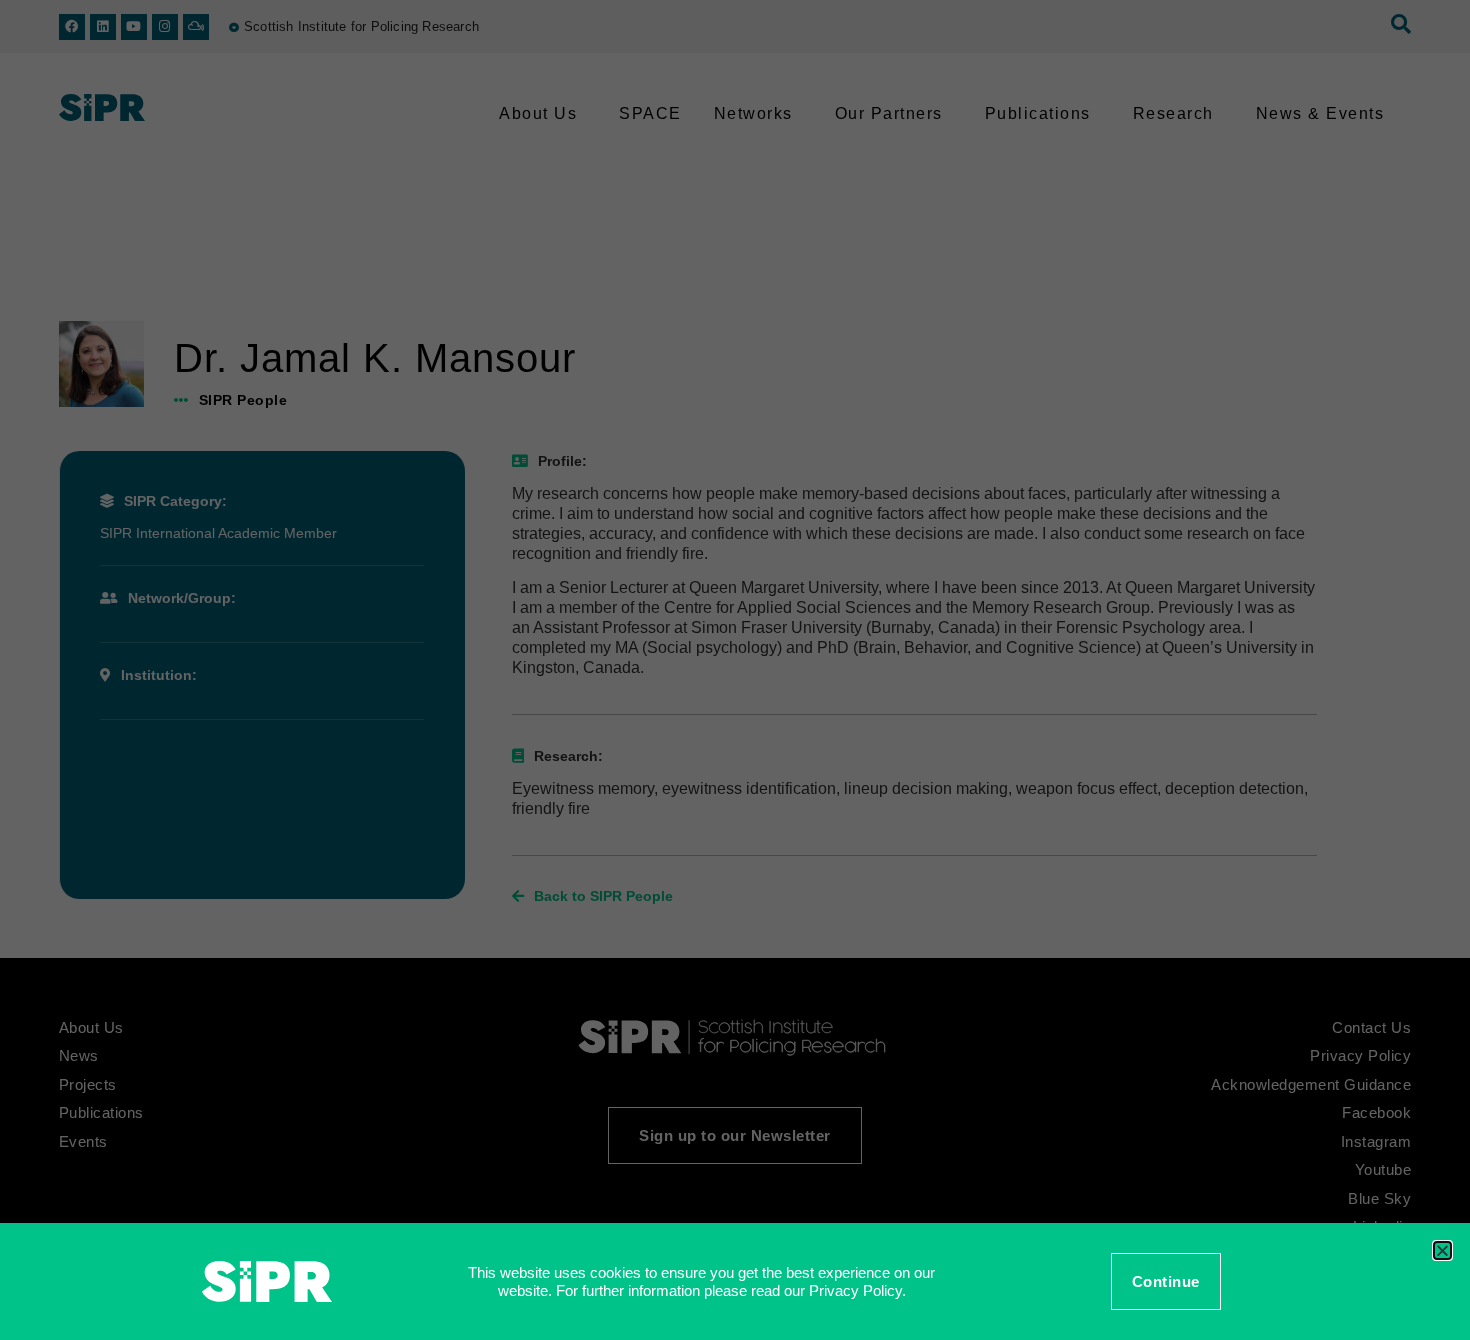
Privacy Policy (855, 1290)
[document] (735, 670)
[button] (1442, 1250)
